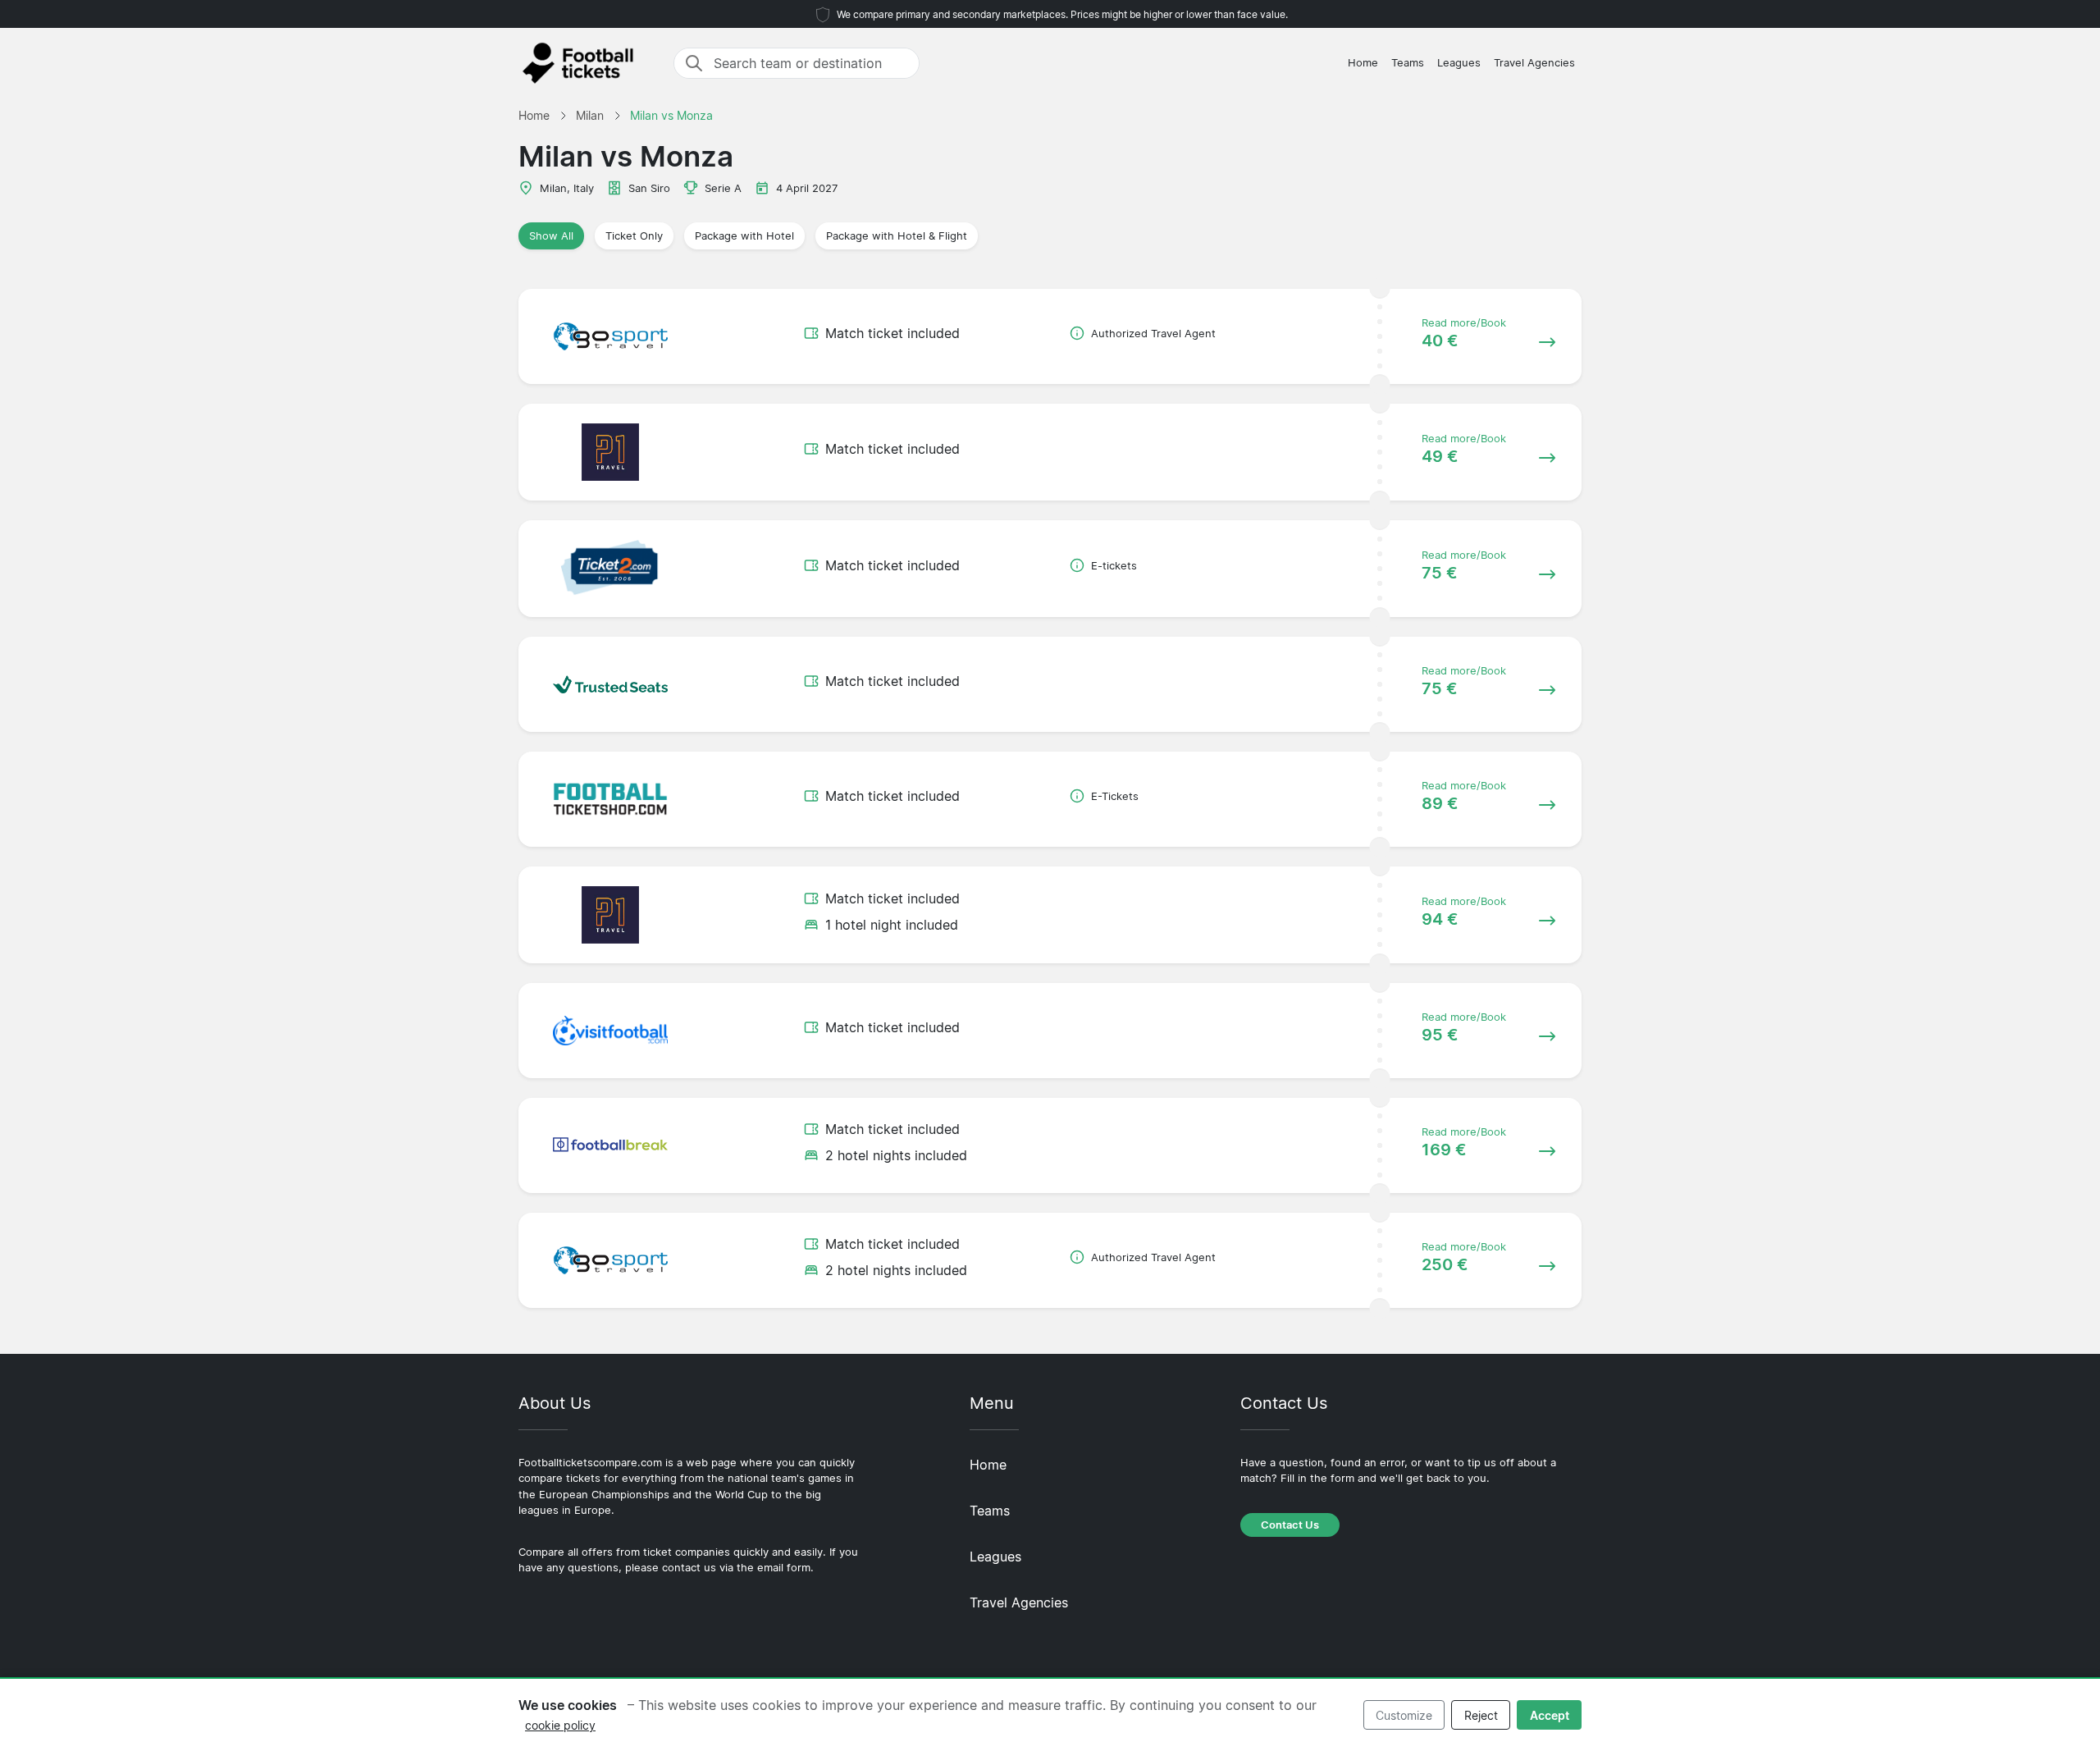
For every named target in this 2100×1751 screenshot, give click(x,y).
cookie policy (560, 1725)
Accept (1550, 1715)
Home (1363, 63)
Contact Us (1290, 1525)
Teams (1408, 63)
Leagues (1459, 63)
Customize (1404, 1715)
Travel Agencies (1534, 63)
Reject (1481, 1715)
